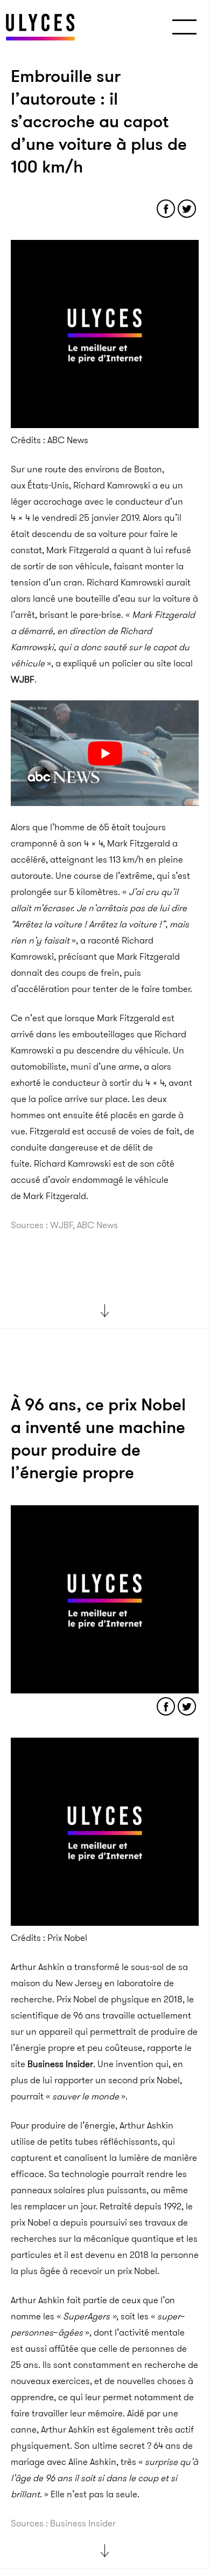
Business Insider (60, 2064)
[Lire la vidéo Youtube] (105, 753)
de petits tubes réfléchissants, (100, 2141)
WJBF (23, 679)
